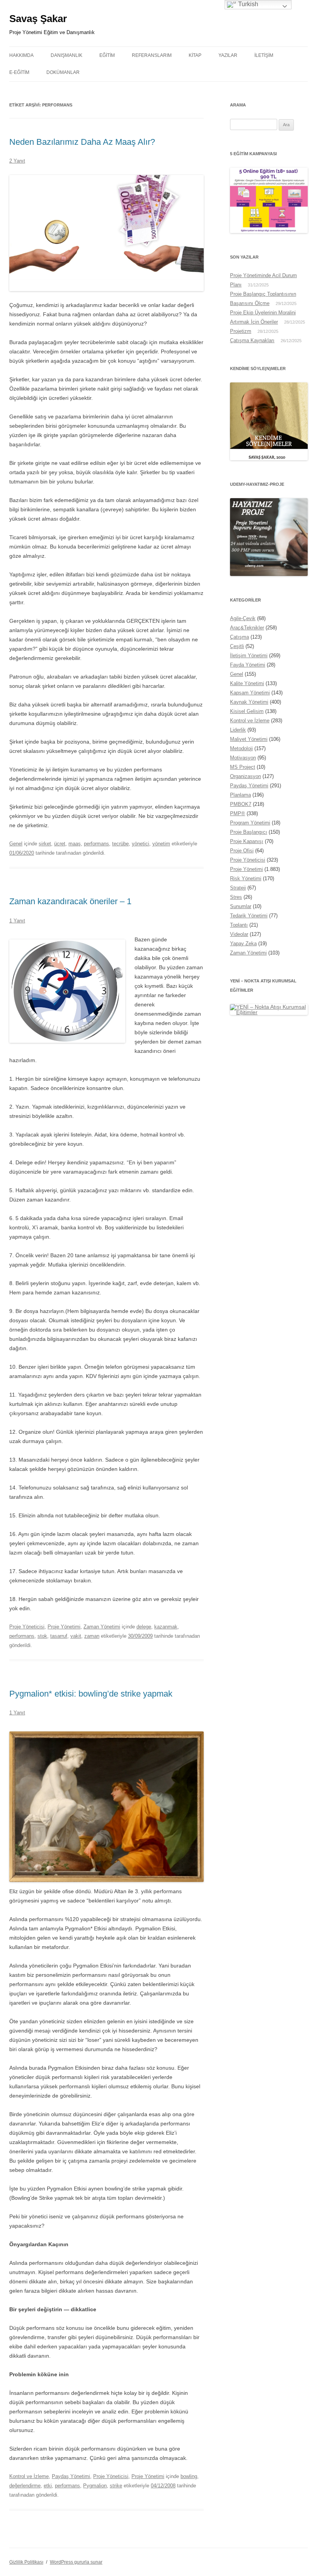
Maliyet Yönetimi (249, 739)
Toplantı (239, 925)
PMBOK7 (241, 804)
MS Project (243, 767)
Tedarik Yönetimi (249, 916)
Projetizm (241, 331)
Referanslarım (152, 55)
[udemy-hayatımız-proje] (269, 574)
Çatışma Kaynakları (252, 340)
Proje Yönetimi (64, 1627)
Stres (236, 897)
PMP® (238, 813)
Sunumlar (241, 906)
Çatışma (239, 637)
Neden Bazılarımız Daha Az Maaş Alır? (82, 142)
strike (116, 2486)
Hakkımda (21, 55)
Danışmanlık (66, 55)
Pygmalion (95, 2486)
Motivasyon (243, 758)
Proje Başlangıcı (249, 832)
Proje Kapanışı (247, 841)
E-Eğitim (19, 72)
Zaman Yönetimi (102, 1627)
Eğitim (107, 55)
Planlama (240, 795)
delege (144, 1627)
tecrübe (120, 844)
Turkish (247, 4)
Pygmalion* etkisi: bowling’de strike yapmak (91, 1694)
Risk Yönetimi (246, 878)
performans (96, 844)
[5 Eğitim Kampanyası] (269, 231)
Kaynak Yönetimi (249, 702)
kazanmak (166, 1627)
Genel (16, 844)
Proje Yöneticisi (27, 1627)
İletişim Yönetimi (249, 656)
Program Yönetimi (250, 823)
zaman (92, 1636)
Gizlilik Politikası (26, 2562)
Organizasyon (245, 776)
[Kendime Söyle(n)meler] (269, 458)
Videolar (239, 934)
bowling (189, 2476)
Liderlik (238, 730)
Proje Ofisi (242, 851)
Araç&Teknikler (247, 628)
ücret (60, 844)
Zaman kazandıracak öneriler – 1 (70, 901)
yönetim (161, 844)
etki (48, 2486)
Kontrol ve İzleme (29, 2476)
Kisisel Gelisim (247, 711)
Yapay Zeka (243, 944)
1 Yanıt (17, 921)
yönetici (141, 844)
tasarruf (59, 1636)
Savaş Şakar (38, 19)
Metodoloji (241, 748)
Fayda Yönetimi (248, 665)
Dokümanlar (63, 72)
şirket (45, 844)
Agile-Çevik (243, 618)
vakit (76, 1636)
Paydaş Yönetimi (71, 2476)
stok (42, 1636)
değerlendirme (25, 2486)
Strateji (238, 888)
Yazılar (228, 55)
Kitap (195, 55)
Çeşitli (237, 646)
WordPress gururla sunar (76, 2562)
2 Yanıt (17, 161)
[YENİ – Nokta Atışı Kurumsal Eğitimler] (269, 1012)
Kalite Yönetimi (247, 683)
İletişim (264, 55)
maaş (75, 844)
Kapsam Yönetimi (250, 693)
